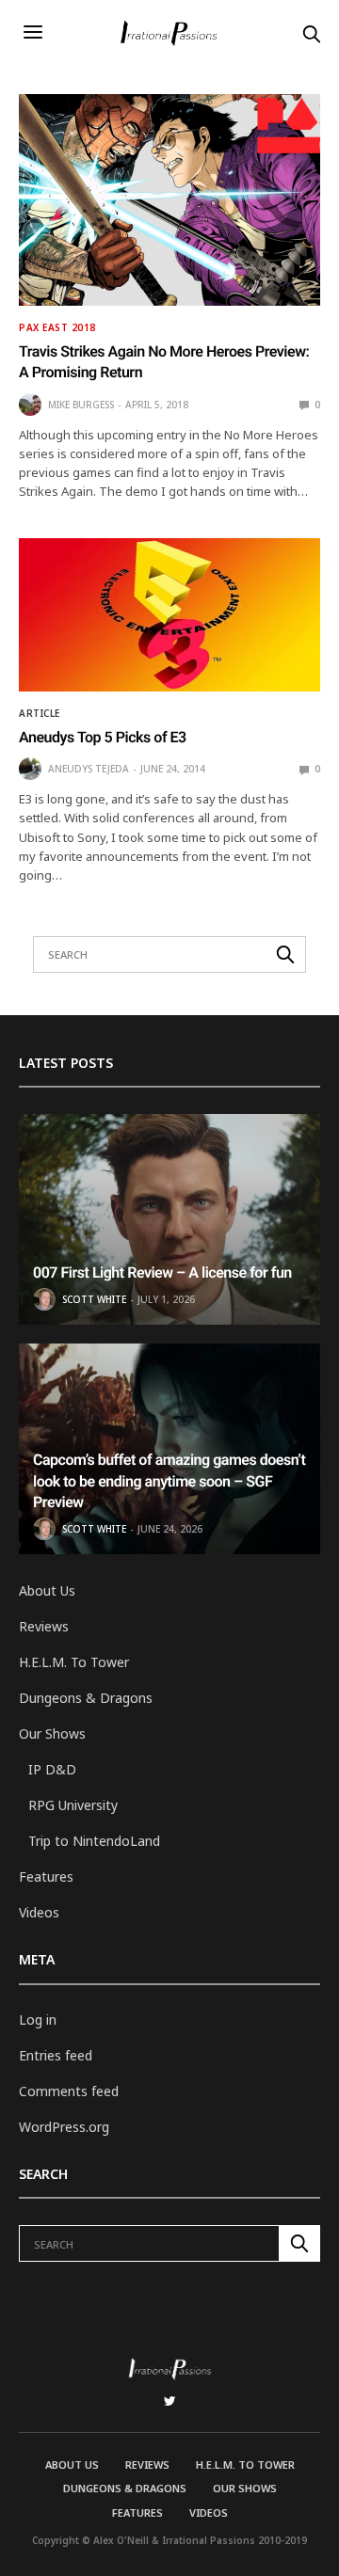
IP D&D (52, 1769)
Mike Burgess (81, 405)
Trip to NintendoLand (94, 1841)
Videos (39, 1912)
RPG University (73, 1805)
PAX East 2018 (57, 327)
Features (46, 1876)
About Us (47, 1590)
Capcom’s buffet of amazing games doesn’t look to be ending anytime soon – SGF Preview (169, 1481)
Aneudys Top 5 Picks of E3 (103, 737)
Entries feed (56, 2055)
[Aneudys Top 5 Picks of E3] (169, 615)
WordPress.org (64, 2127)
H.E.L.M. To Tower (74, 1662)
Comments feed (69, 2091)
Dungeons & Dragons (86, 1698)
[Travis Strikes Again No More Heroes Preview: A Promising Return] (169, 200)
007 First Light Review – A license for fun (162, 1272)
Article (40, 713)
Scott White (94, 1299)
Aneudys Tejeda (89, 769)
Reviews (44, 1626)
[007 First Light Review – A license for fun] (169, 1219)
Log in (38, 2019)
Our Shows (52, 1733)
